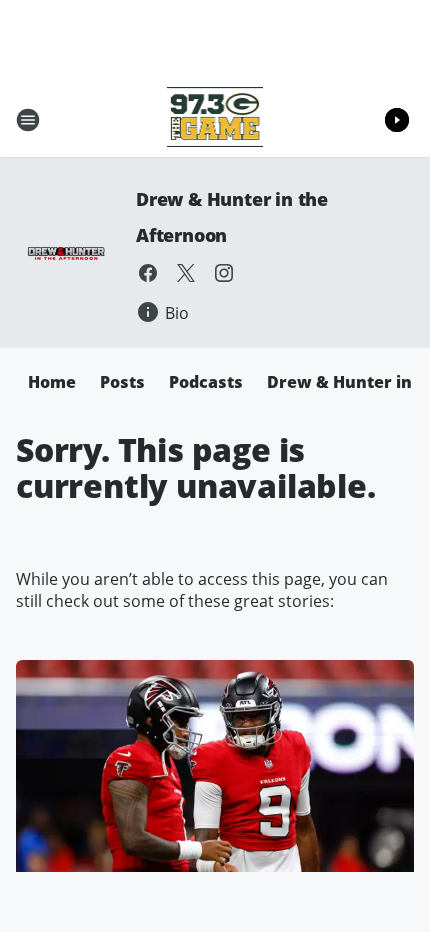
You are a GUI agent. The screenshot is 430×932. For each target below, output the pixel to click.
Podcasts (206, 382)
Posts (122, 382)
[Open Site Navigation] (28, 120)
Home (52, 382)
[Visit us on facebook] (148, 273)
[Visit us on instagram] (224, 273)
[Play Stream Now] (397, 120)
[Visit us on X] (186, 273)
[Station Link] (215, 119)
